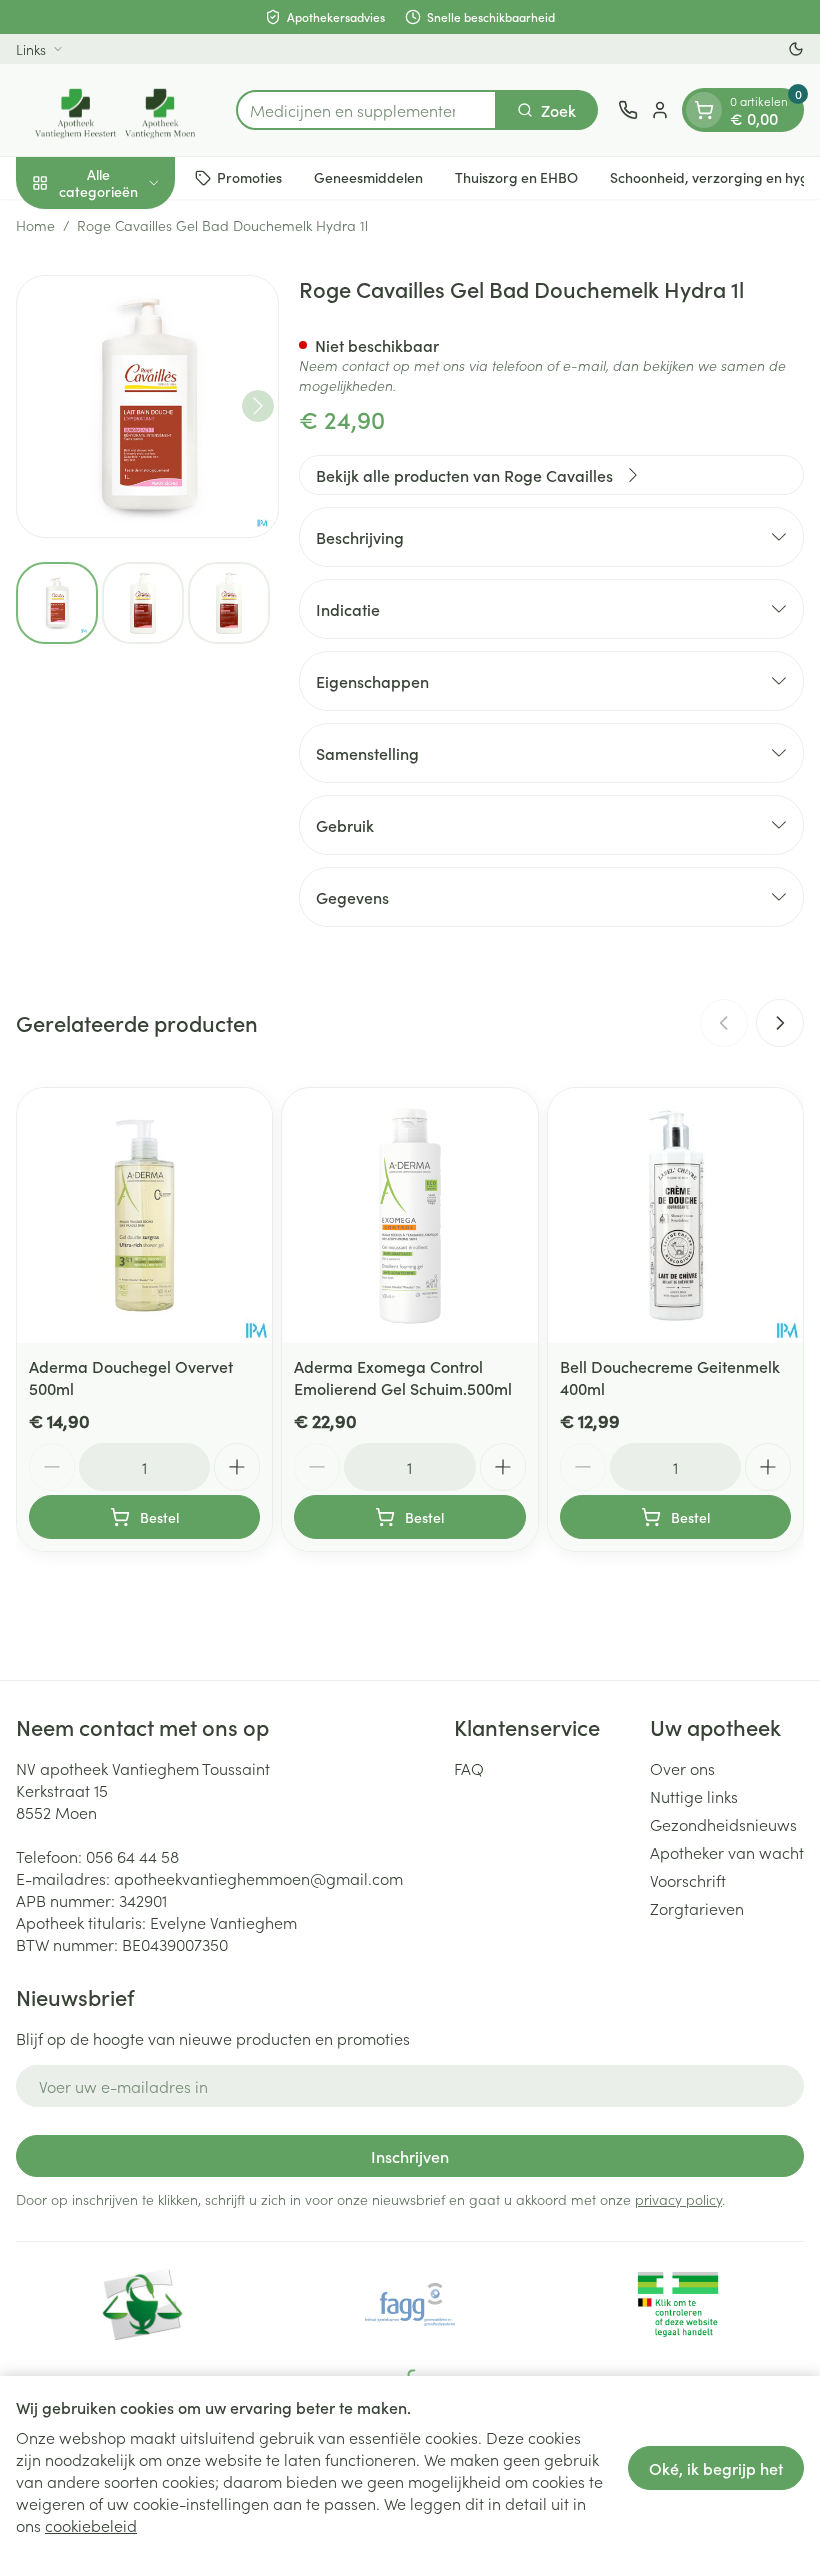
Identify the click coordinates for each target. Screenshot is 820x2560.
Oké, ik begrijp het (716, 2468)
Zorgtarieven (697, 1908)
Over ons (682, 1768)
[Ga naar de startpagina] (116, 110)
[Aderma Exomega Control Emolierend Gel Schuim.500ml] (409, 1215)
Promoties (249, 177)
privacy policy (678, 2199)
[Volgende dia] (780, 1023)
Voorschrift (688, 1880)
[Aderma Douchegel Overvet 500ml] (144, 1215)
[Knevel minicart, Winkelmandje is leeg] (704, 110)
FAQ (469, 1768)
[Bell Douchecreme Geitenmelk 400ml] (675, 1215)
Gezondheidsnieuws (723, 1824)
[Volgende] (258, 406)
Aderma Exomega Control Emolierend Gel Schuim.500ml (403, 1377)
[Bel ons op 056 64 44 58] (628, 110)
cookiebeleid (91, 2525)
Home (35, 225)
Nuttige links (694, 1796)
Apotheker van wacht (727, 1852)
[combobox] (366, 110)
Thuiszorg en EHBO (516, 177)
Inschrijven (410, 2156)
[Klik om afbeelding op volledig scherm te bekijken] (147, 406)
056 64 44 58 (132, 1856)
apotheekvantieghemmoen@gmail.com (258, 1878)
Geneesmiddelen (368, 177)
